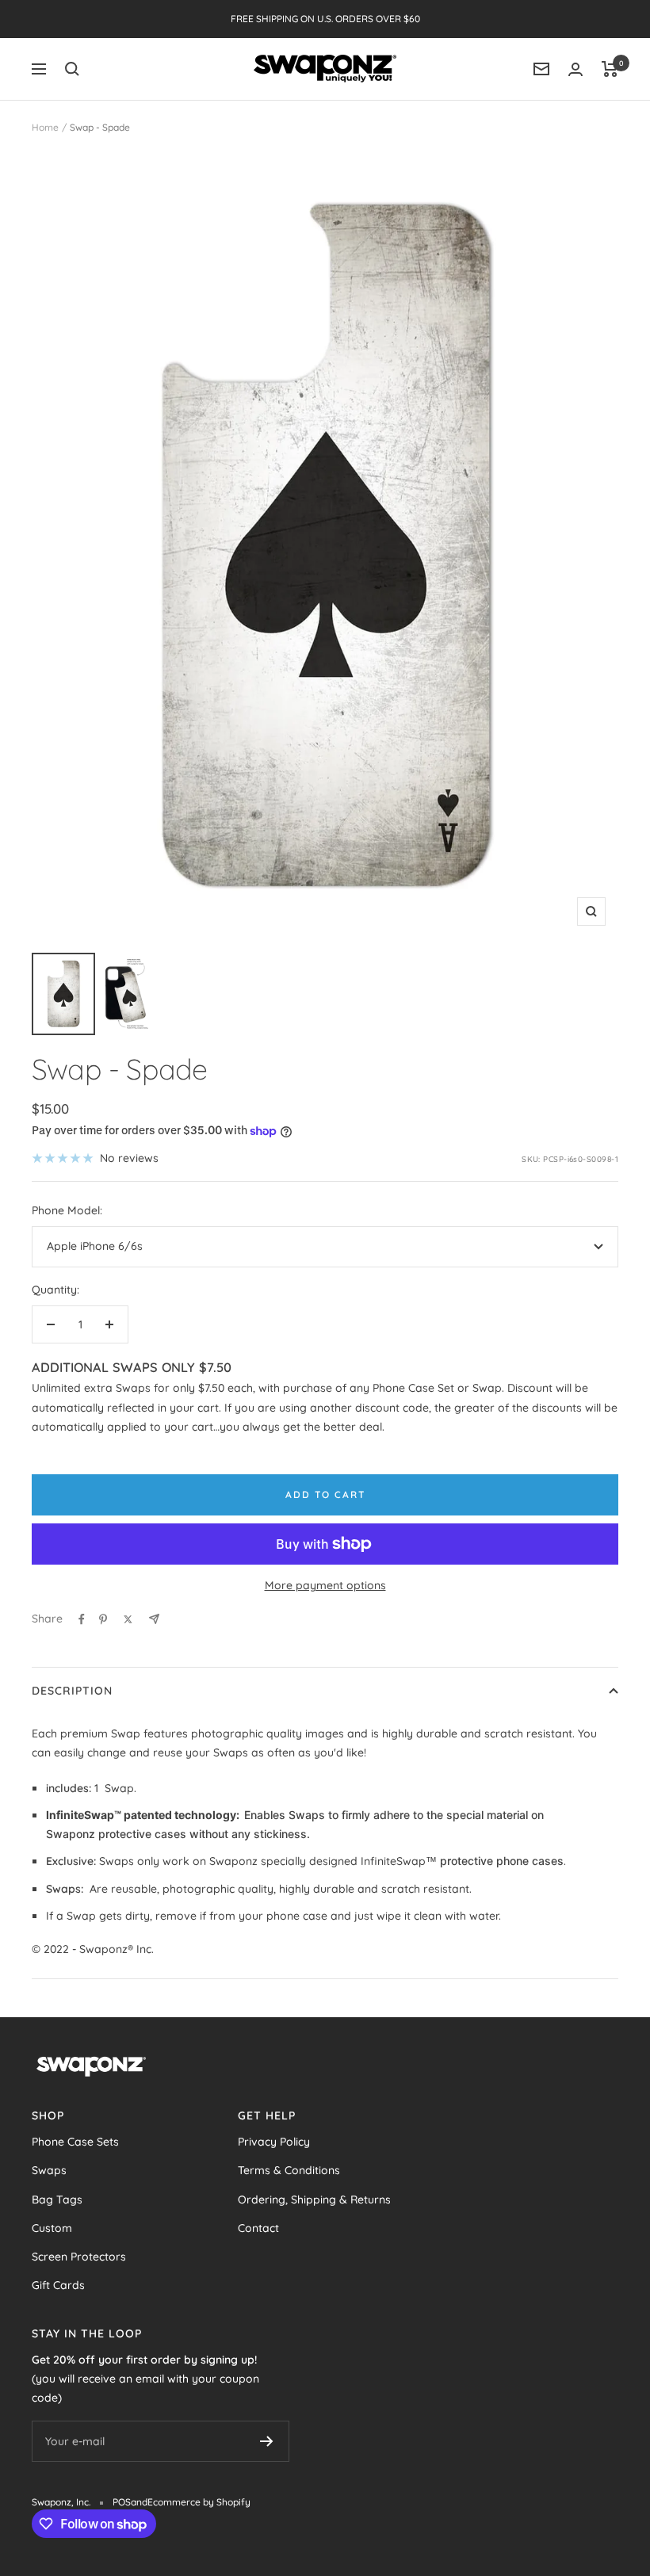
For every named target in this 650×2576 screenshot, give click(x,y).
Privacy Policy (274, 2142)
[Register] (267, 2441)
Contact (258, 2228)
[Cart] (610, 69)
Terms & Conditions (289, 2170)
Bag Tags (57, 2200)
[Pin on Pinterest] (103, 1619)
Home (45, 127)
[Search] (72, 69)
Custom (52, 2228)
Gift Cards (58, 2285)
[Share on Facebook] (82, 1619)
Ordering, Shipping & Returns (314, 2200)
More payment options (325, 1585)
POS (122, 2502)
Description (72, 1691)
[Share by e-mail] (154, 1619)
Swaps (49, 2170)
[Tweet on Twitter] (128, 1619)
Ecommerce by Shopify (199, 2502)
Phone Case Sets (75, 2142)
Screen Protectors (79, 2257)
